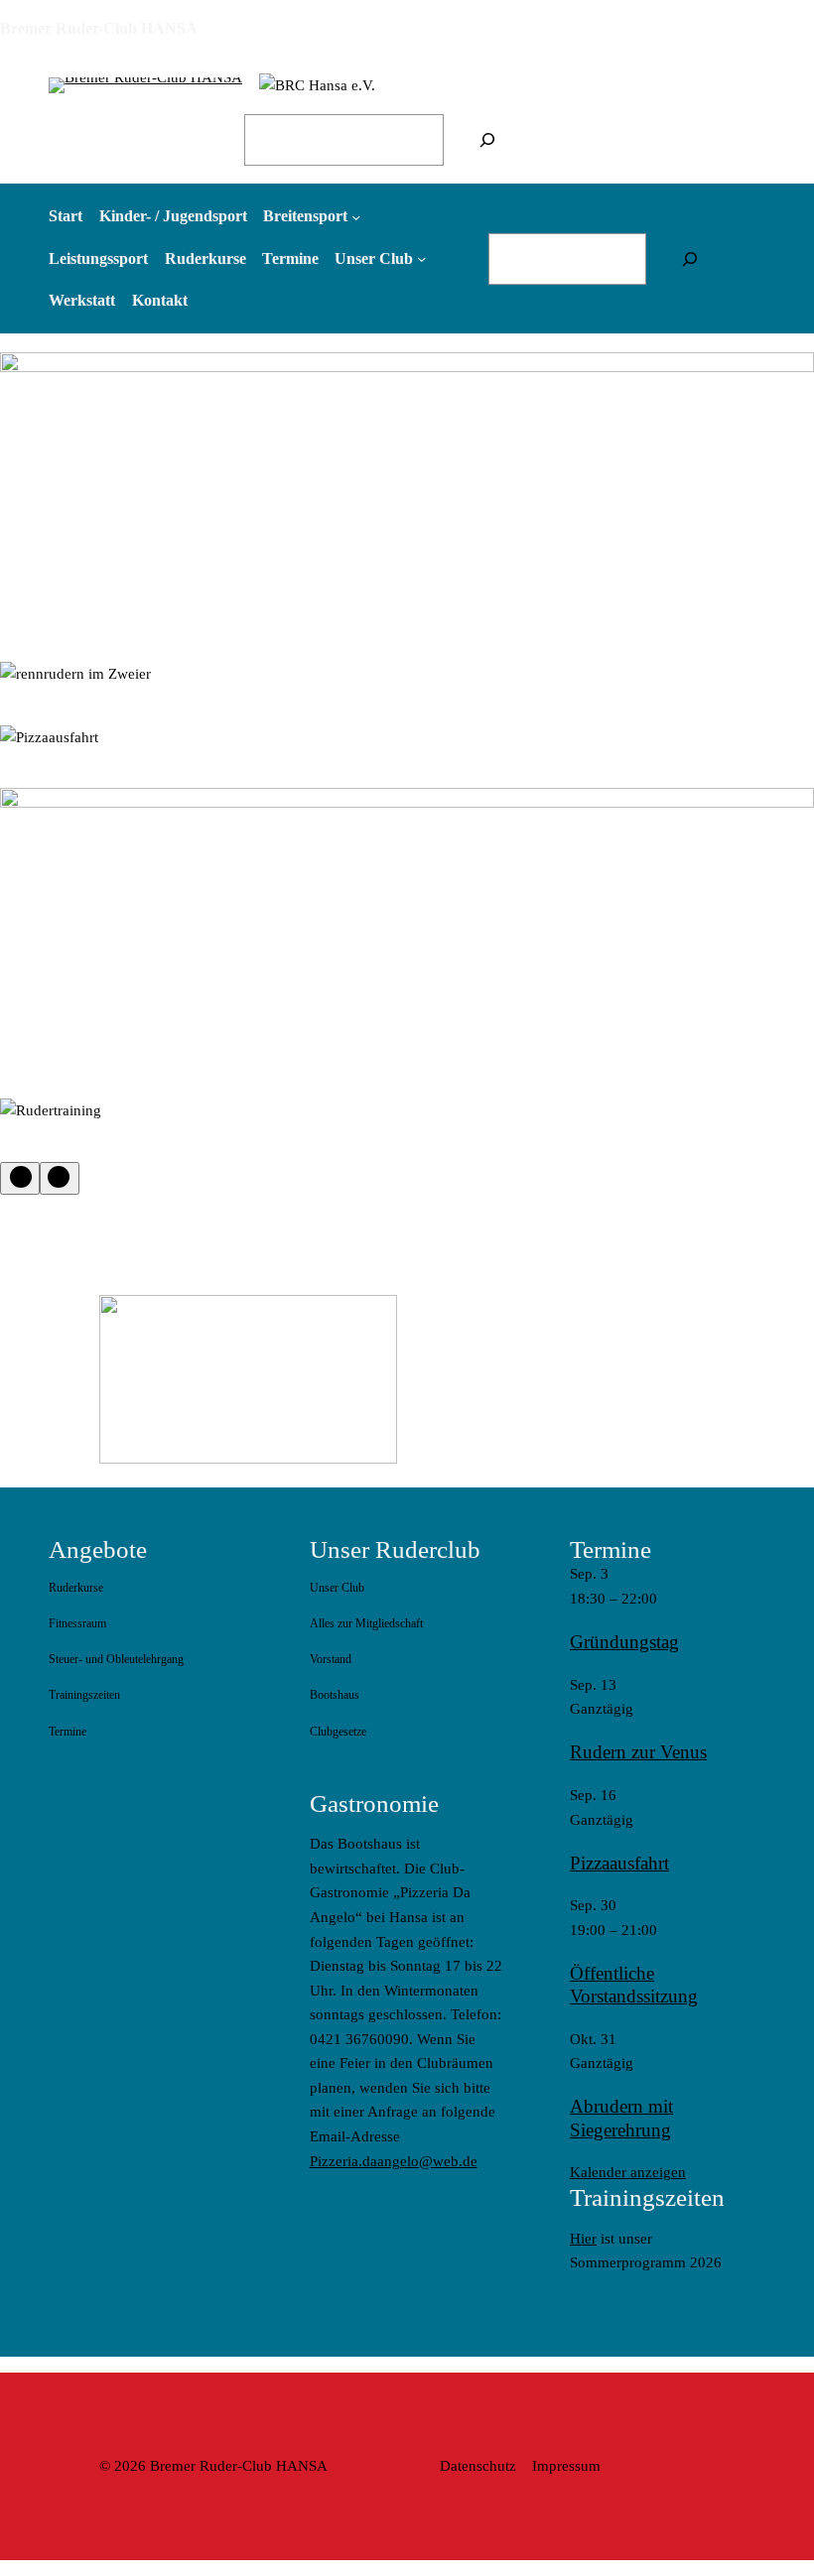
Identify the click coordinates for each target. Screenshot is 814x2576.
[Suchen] (487, 140)
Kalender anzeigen (628, 2172)
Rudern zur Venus (638, 1752)
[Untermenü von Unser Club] (421, 258)
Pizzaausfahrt (619, 1863)
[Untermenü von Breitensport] (356, 217)
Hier (583, 2239)
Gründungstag (624, 1642)
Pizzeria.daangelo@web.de (394, 2161)
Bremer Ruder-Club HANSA (99, 28)
